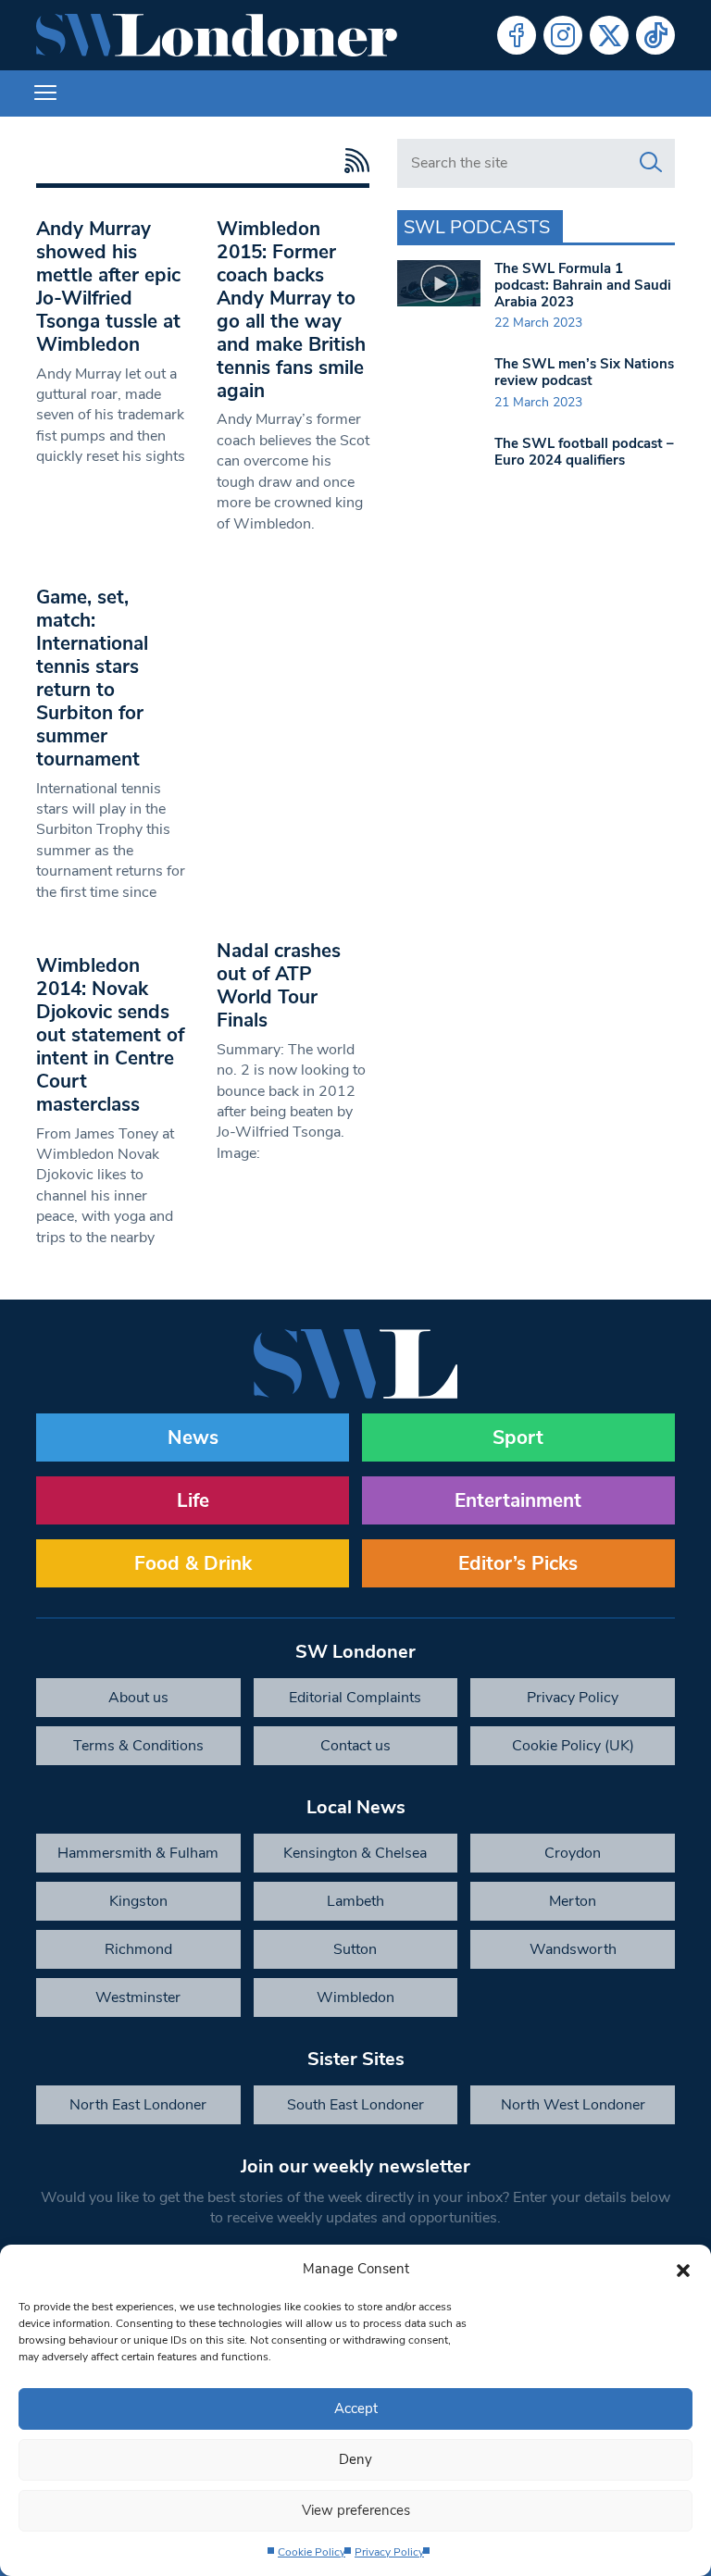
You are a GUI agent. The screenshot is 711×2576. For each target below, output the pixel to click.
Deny (355, 2459)
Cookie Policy (312, 2552)
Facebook (517, 35)
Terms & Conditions (138, 1746)
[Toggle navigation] (45, 93)
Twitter (609, 35)
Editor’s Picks (518, 1563)
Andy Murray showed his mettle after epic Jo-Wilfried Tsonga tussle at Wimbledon (108, 286)
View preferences (356, 2510)
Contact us (355, 1746)
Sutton (355, 1949)
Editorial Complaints (355, 1698)
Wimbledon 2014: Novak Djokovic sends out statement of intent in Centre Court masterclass (110, 1035)
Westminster (138, 1997)
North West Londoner (573, 2105)
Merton (573, 1901)
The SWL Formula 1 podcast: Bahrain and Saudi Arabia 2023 (583, 285)
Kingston (138, 1901)
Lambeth (355, 1901)
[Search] (651, 163)
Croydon (573, 1853)
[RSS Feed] (352, 161)
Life (193, 1500)
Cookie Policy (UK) (573, 1746)
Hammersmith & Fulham (138, 1853)
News (193, 1437)
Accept (356, 2408)
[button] (683, 2269)
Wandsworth (573, 1949)
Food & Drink (193, 1563)
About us (138, 1698)
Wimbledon (355, 1997)
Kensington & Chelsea (355, 1853)
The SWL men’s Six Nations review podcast (584, 372)
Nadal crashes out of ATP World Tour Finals (279, 985)
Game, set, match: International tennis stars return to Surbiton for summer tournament (92, 678)
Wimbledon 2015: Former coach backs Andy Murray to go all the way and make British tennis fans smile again (291, 310)
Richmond (138, 1949)
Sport (518, 1437)
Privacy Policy (389, 2552)
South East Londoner (355, 2105)
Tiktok (655, 35)
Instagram (563, 35)
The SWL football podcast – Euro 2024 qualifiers (584, 452)
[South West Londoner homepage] (217, 35)
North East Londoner (138, 2105)
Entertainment (518, 1500)
